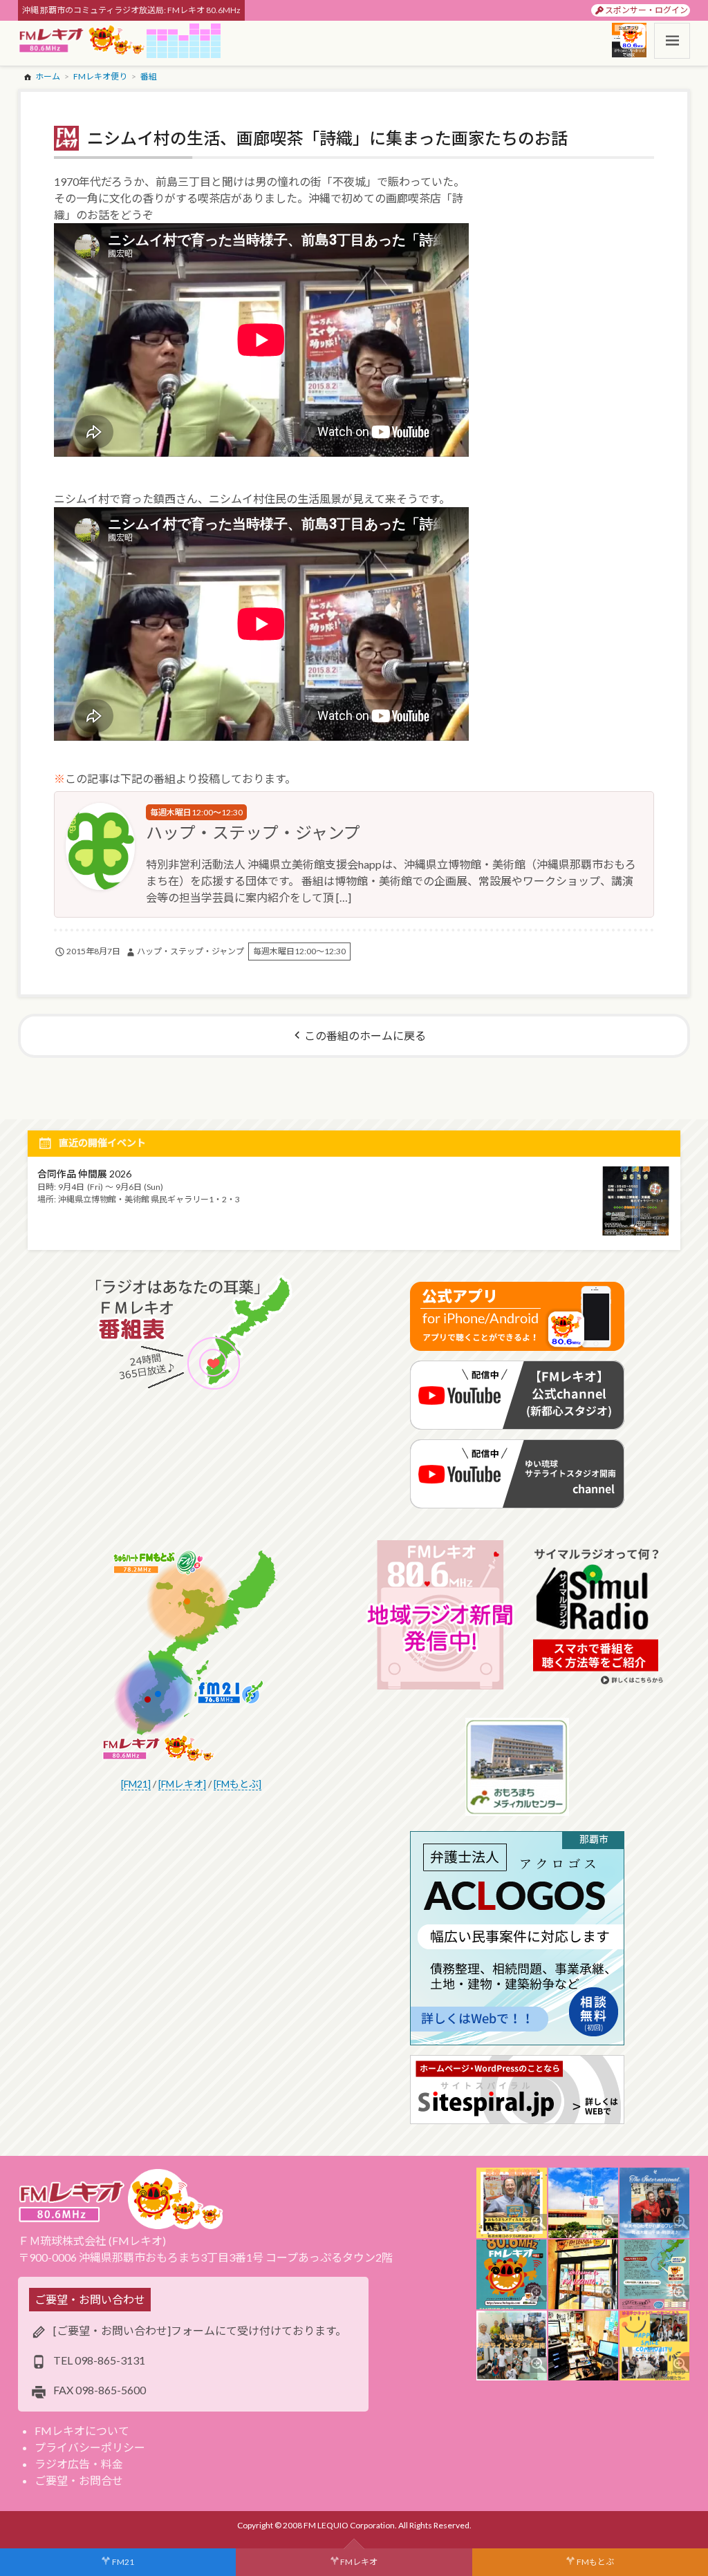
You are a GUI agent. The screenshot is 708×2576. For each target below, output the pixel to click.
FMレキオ (359, 2562)
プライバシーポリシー (90, 2447)
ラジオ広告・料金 (79, 2464)
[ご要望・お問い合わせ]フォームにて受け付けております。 (200, 2330)
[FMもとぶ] (237, 1784)
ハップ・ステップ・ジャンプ (253, 832)
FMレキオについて (82, 2431)
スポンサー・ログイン (646, 10)
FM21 (123, 2562)
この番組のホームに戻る (365, 1035)
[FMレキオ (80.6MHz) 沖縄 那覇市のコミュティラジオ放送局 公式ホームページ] (82, 41)
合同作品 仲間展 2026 (84, 1174)
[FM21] (136, 1784)
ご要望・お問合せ (79, 2480)
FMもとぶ (595, 2562)
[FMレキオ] (182, 1784)
